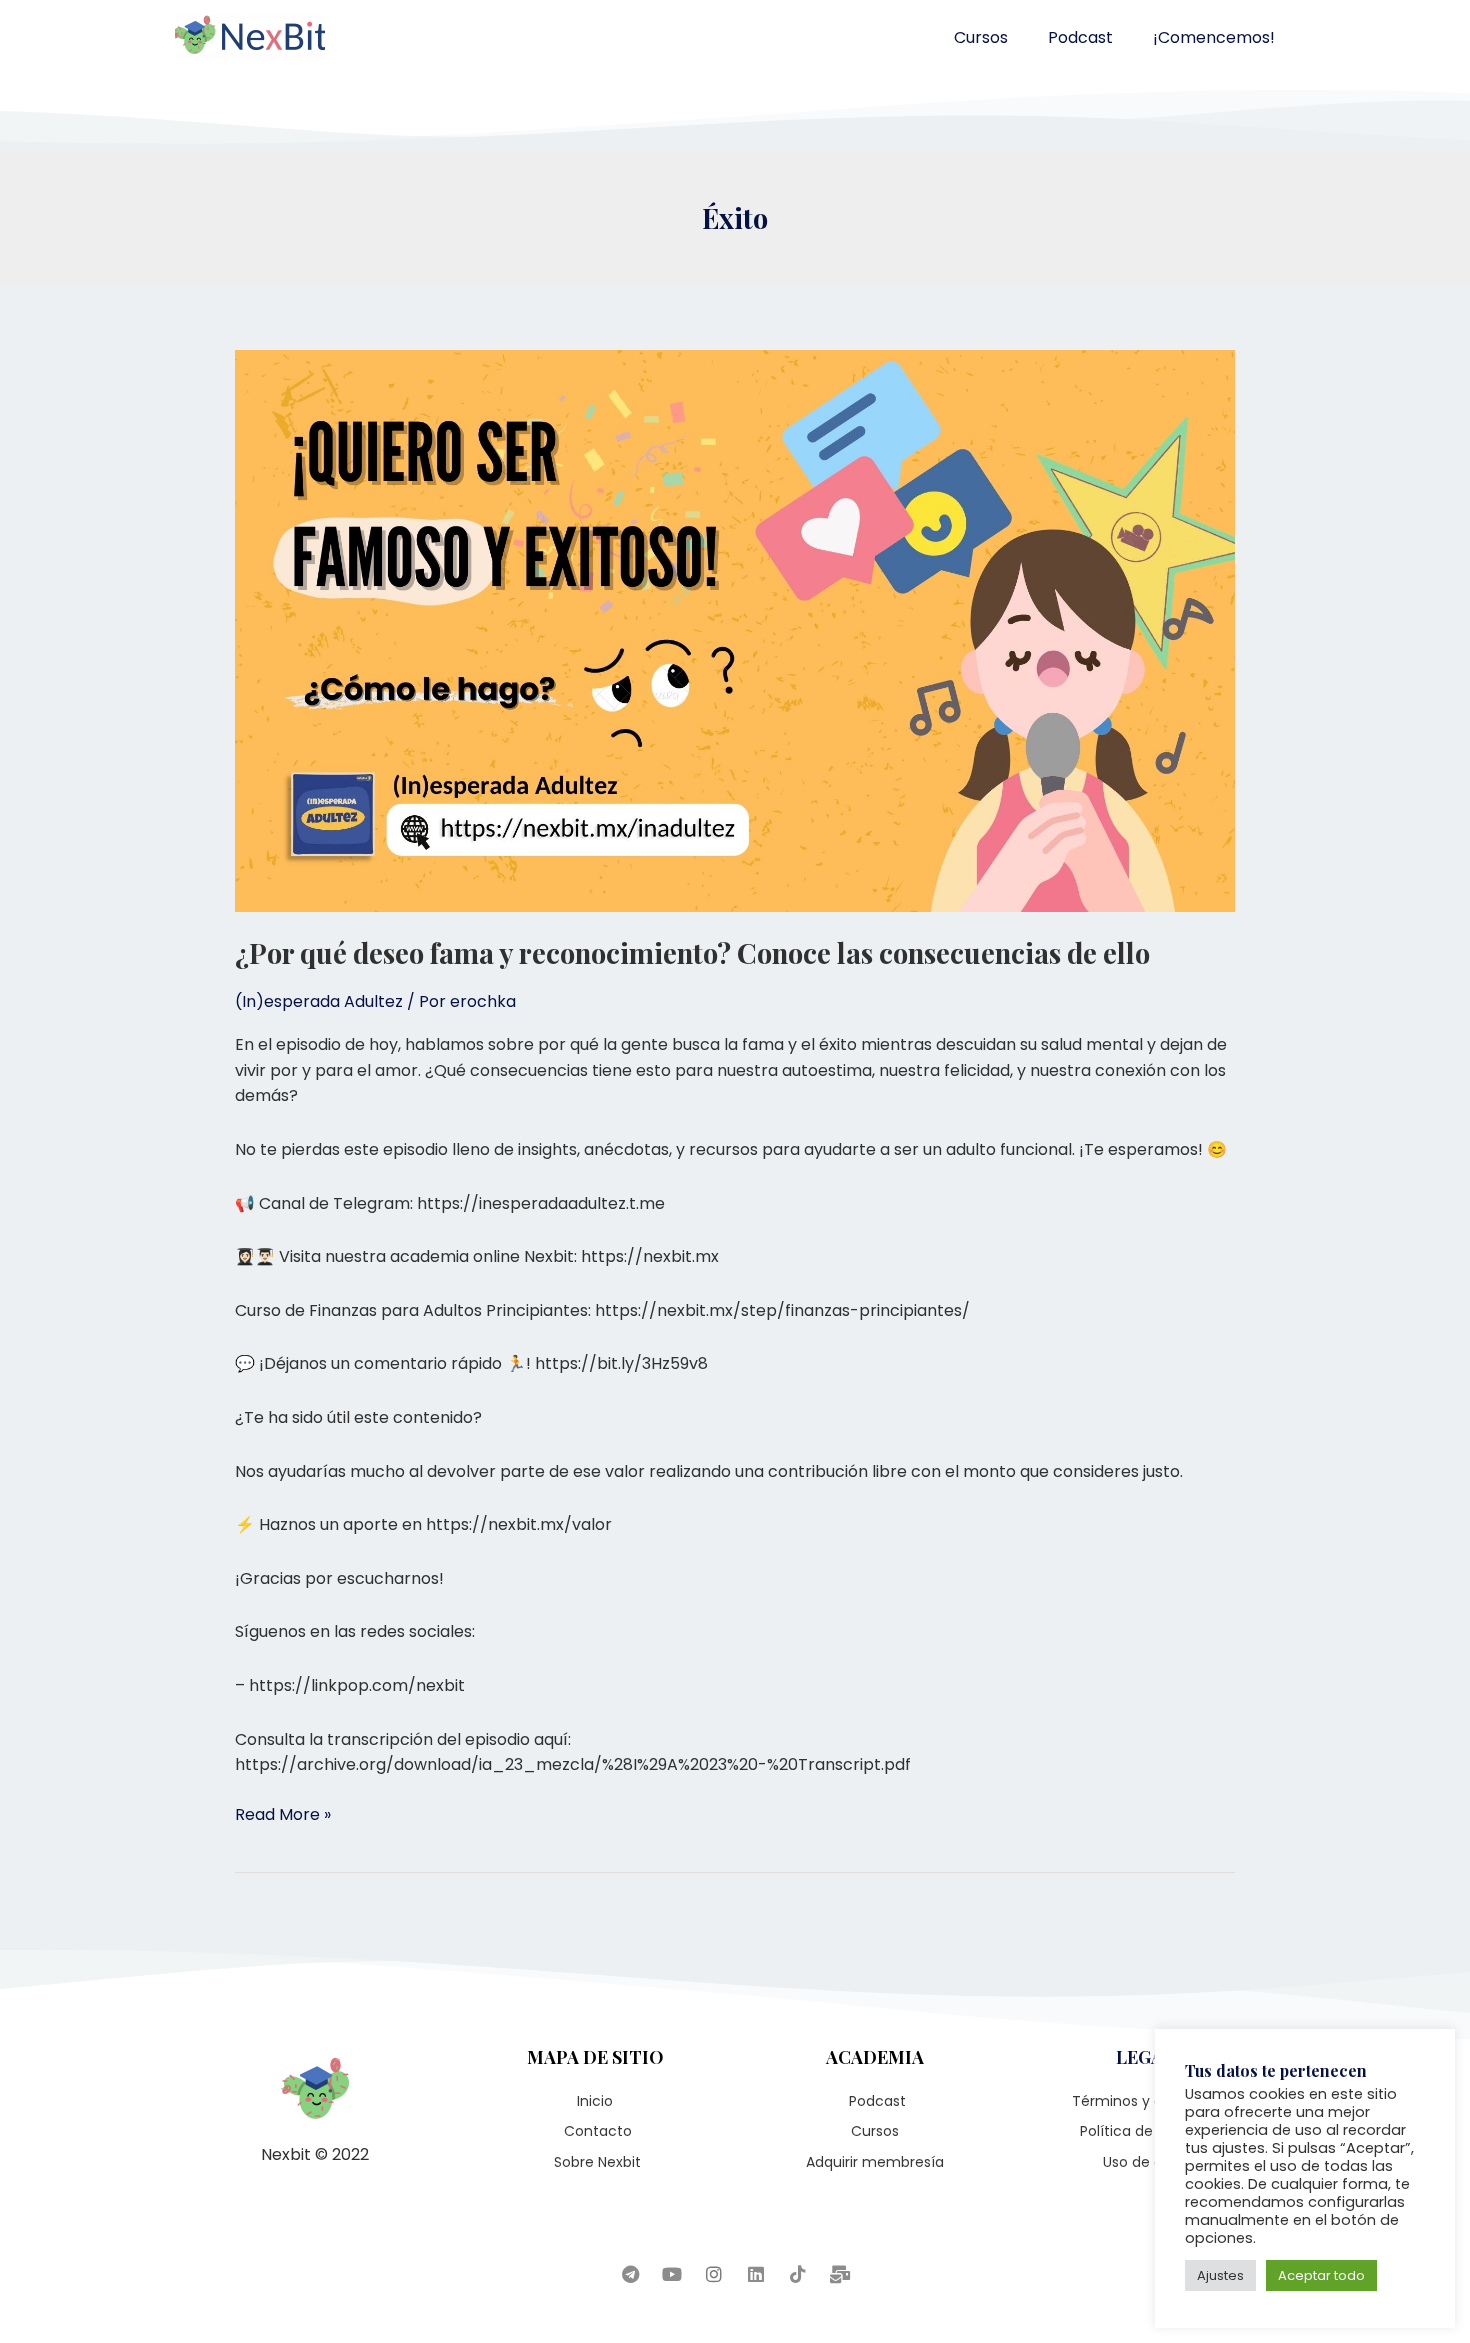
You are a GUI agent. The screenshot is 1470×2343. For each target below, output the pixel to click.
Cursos (981, 37)
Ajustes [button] (1220, 2275)
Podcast (1080, 37)
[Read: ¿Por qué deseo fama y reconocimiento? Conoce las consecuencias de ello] (735, 629)
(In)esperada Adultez (319, 1001)
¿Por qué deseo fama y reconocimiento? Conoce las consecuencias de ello (692, 952)
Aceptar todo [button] (1321, 2275)
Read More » (283, 1814)
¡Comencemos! (1214, 37)
